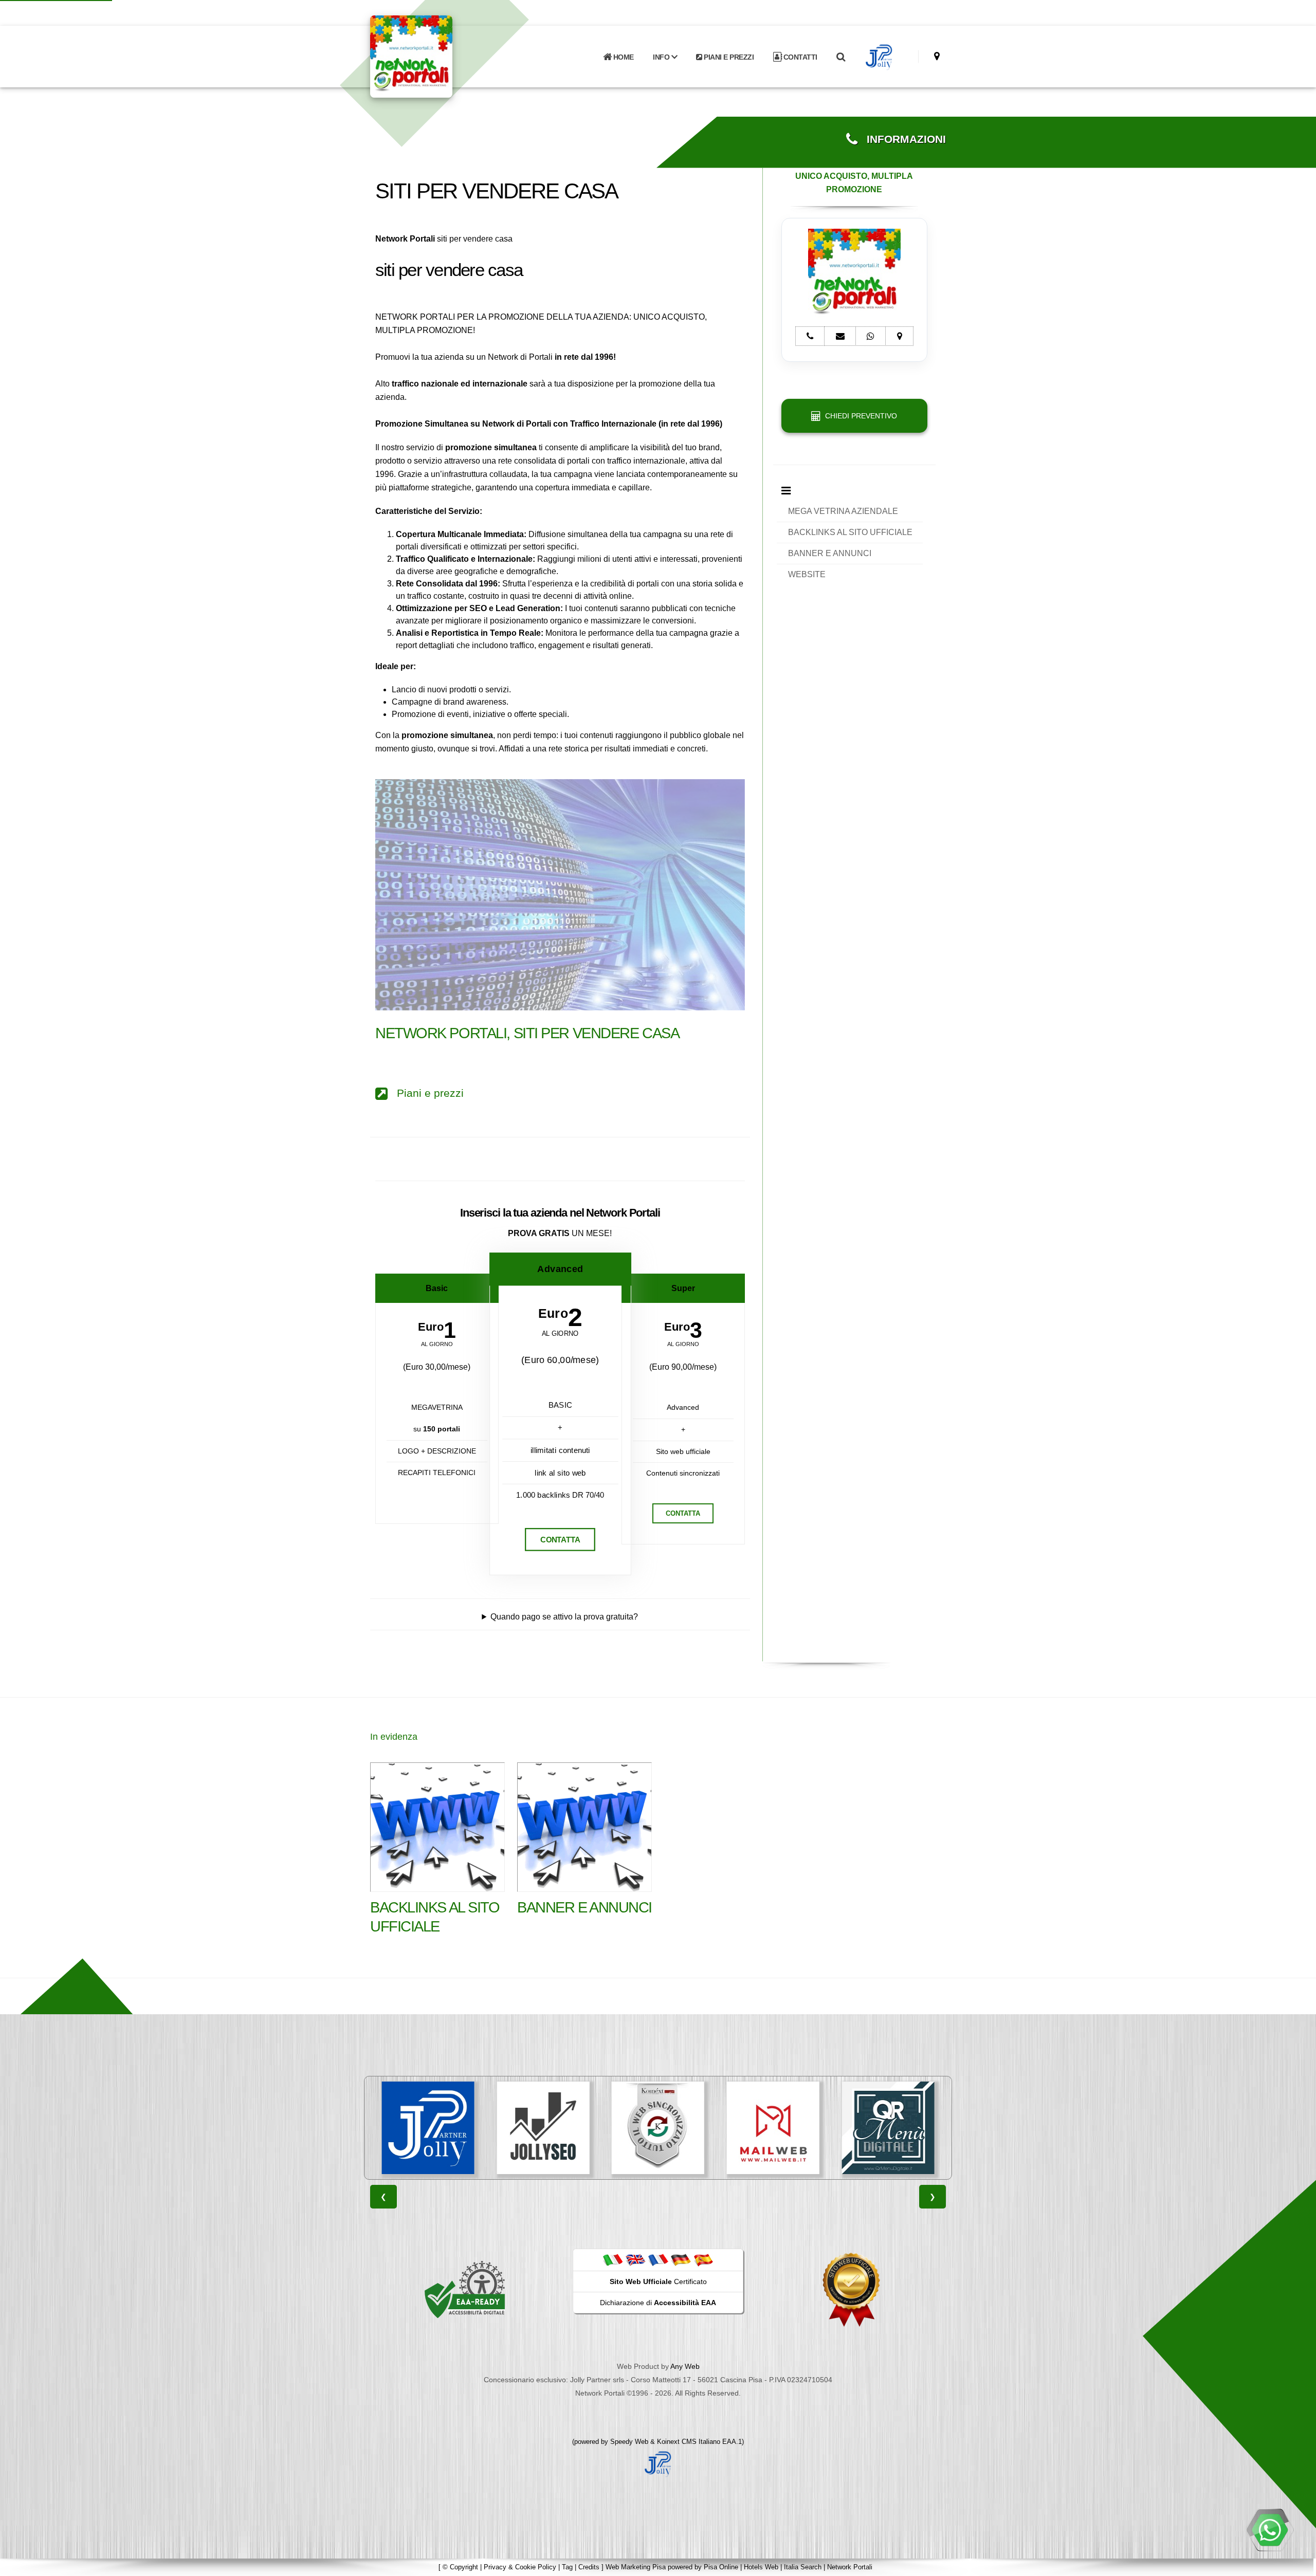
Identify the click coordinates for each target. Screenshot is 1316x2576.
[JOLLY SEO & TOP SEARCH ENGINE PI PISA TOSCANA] (428, 2128)
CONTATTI (799, 57)
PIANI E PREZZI (728, 57)
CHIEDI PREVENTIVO (859, 416)
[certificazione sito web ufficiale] (851, 2289)
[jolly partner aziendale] (879, 57)
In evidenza (394, 1737)
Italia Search (803, 2567)
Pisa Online (721, 2567)
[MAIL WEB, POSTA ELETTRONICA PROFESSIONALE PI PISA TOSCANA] (658, 2128)
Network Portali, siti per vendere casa (527, 1033)
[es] (703, 2259)
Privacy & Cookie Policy (520, 2567)
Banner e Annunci (584, 1907)
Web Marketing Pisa (636, 2567)
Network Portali (850, 2567)
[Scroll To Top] (1298, 2564)
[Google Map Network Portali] (937, 56)
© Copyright (460, 2567)
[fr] (658, 2259)
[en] (635, 2259)
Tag (567, 2567)
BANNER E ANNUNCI (830, 553)
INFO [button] (662, 57)
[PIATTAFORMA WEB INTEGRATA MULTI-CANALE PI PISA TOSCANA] (543, 2128)
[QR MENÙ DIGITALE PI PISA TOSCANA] (773, 2128)
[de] (681, 2259)
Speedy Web (629, 2442)
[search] (840, 57)
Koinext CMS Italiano (690, 2442)
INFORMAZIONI (902, 139)
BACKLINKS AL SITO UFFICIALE (850, 532)
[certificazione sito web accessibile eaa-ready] (465, 2289)
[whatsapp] (1270, 2530)
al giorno (437, 1344)
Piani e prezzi (426, 1093)
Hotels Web (761, 2567)
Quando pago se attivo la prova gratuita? (564, 1617)
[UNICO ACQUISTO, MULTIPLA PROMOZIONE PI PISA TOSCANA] (888, 2128)
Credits (589, 2567)
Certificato (658, 2281)
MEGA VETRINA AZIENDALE (843, 511)
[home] (438, 56)
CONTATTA (560, 1540)
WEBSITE (807, 574)
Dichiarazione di (658, 2303)
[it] (613, 2259)
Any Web (685, 2366)
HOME (623, 57)
